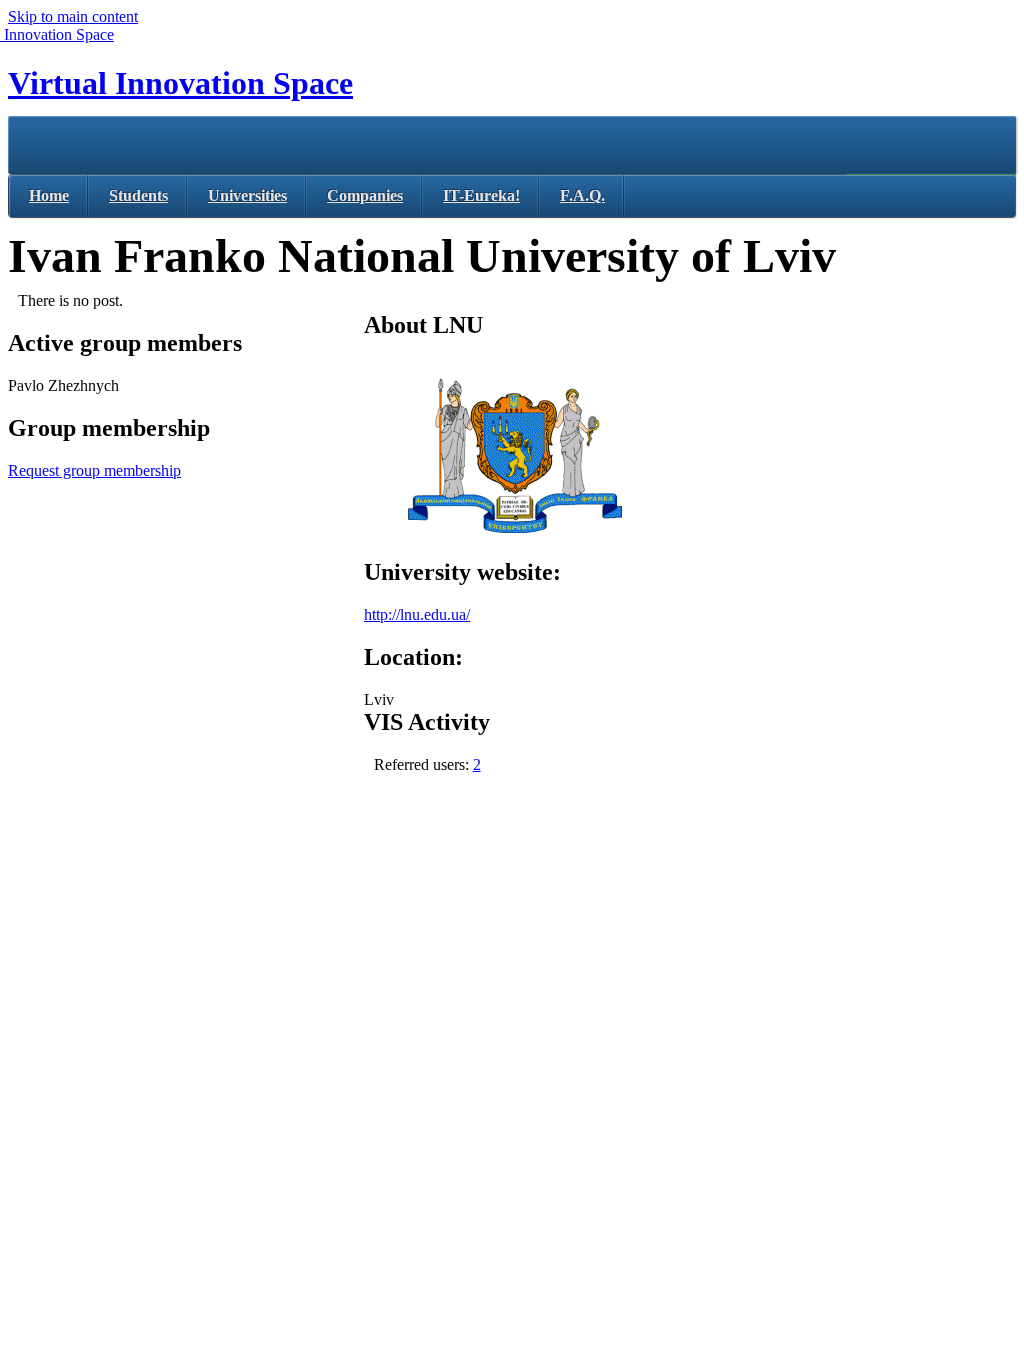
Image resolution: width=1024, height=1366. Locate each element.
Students (138, 195)
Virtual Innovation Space (180, 83)
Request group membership (94, 470)
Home (49, 195)
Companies (365, 195)
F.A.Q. (582, 195)
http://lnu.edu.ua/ (417, 614)
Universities (247, 195)
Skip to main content (73, 16)
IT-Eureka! (481, 195)
